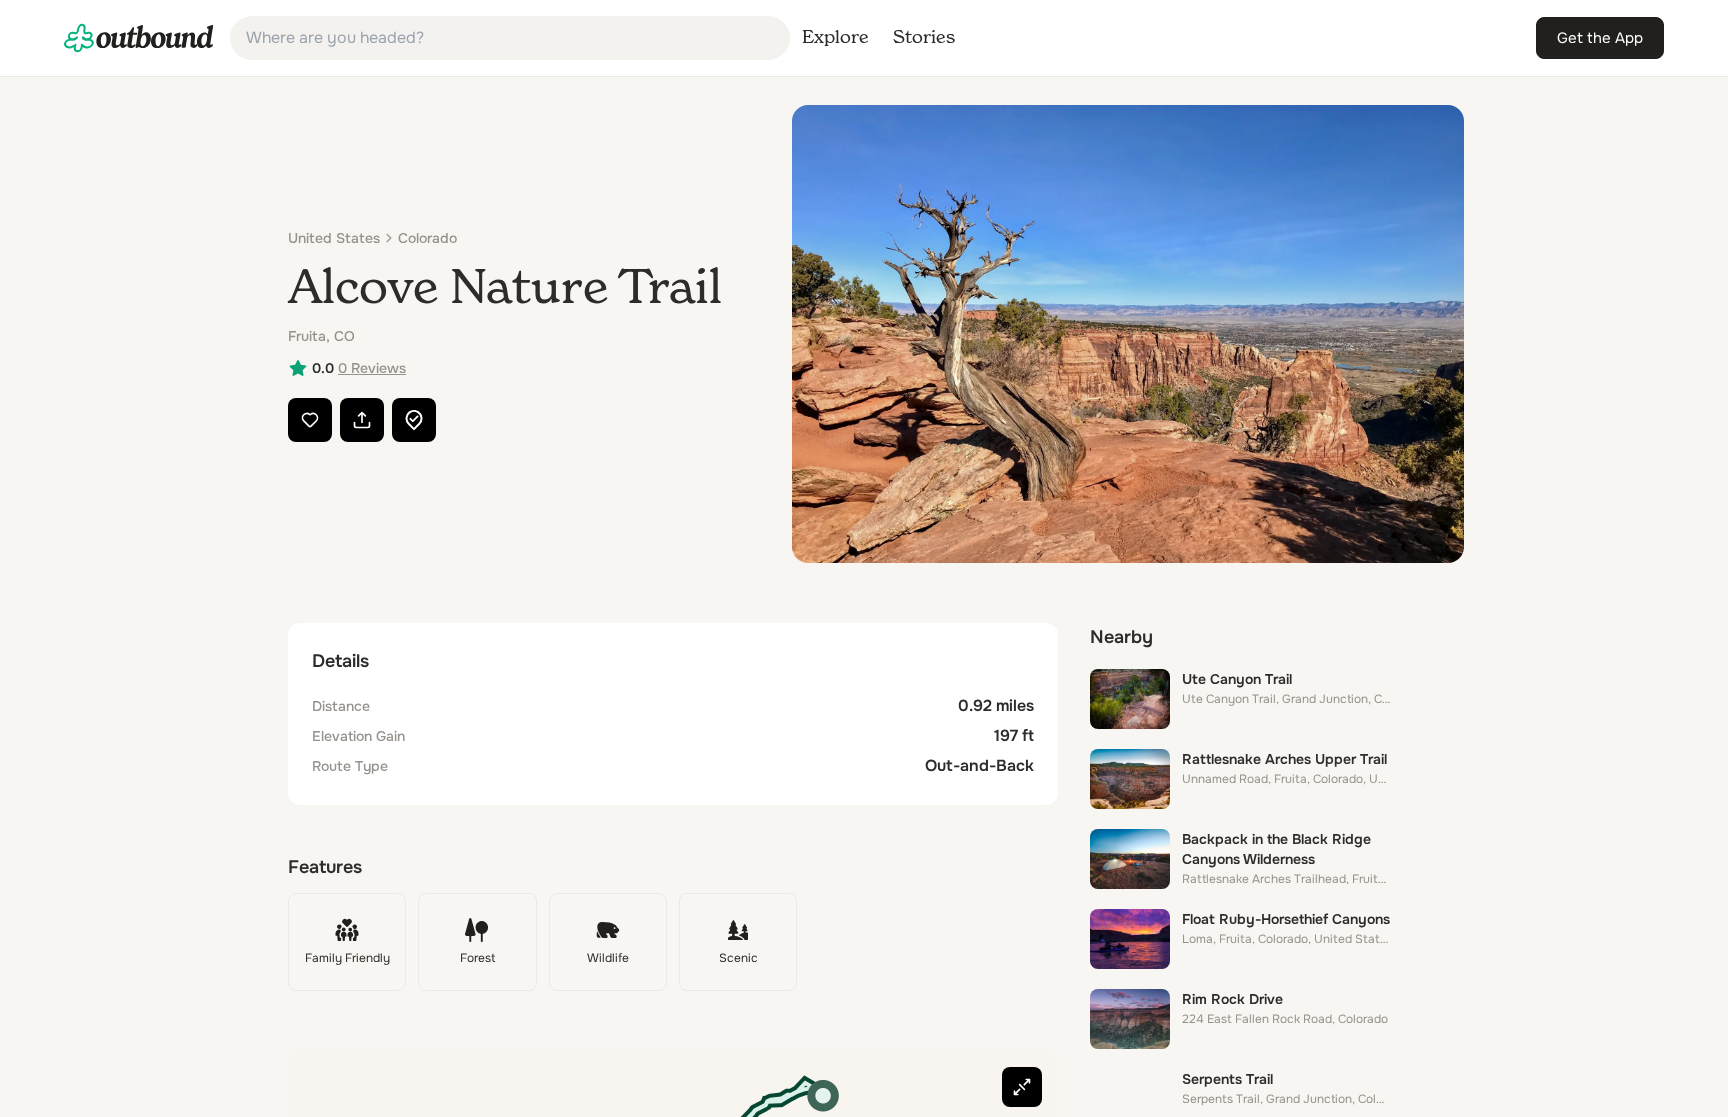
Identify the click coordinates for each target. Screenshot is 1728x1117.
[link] (139, 38)
